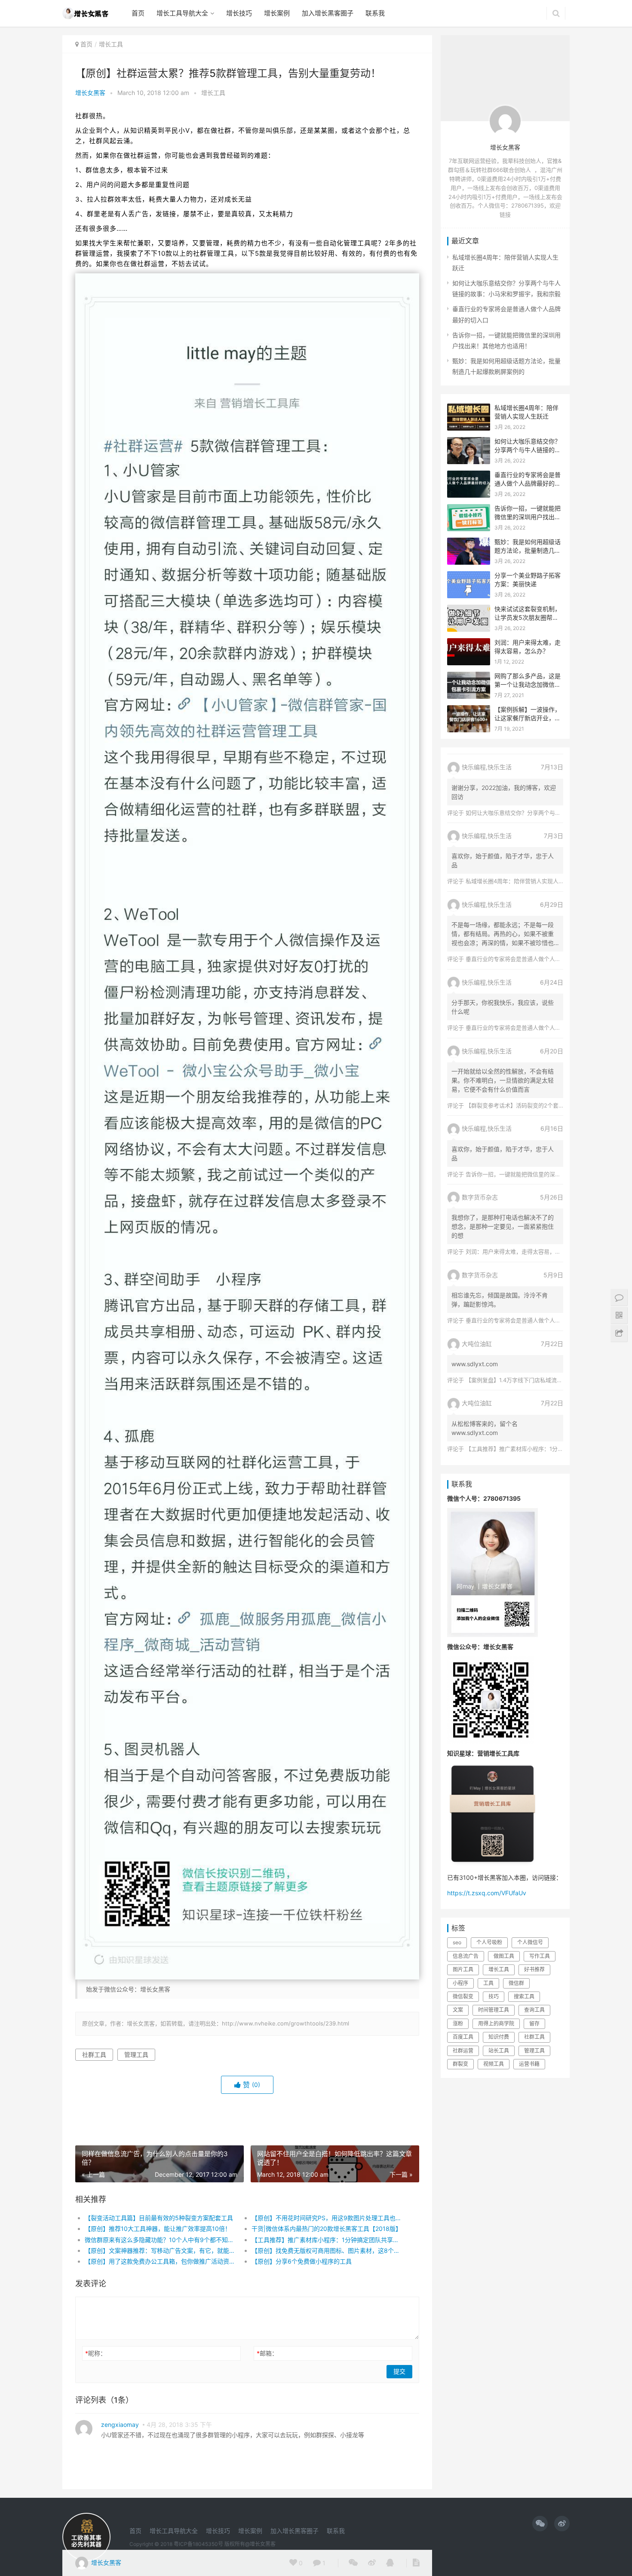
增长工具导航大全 (182, 13)
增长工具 (111, 44)
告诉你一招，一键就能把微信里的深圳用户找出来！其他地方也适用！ (528, 517)
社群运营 (463, 2051)
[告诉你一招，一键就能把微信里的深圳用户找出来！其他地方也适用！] (469, 509)
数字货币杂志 (480, 1197)
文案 (458, 2010)
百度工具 (463, 2037)
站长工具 (499, 2051)
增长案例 (277, 13)
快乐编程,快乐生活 (487, 767)
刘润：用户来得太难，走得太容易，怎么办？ (522, 1251)
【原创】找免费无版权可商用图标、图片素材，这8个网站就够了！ (327, 2250)
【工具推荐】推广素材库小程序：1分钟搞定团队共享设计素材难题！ (327, 2240)
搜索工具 (524, 1996)
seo (457, 1942)
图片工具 (463, 1969)
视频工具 (494, 2064)
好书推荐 (534, 1969)
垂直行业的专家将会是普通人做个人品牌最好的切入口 (528, 483)
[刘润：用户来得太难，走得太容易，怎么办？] (469, 644)
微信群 (516, 1983)
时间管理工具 (494, 2010)
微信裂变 (463, 1996)
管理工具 (136, 2054)
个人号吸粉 (489, 1942)
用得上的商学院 (496, 2024)
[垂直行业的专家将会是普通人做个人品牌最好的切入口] (469, 476)
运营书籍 (529, 2064)
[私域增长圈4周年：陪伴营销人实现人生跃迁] (469, 409)
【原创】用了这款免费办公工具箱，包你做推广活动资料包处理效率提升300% (160, 2261)
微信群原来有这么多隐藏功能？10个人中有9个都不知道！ (160, 2240)
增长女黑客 (90, 93)
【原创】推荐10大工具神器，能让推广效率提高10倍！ (158, 2229)
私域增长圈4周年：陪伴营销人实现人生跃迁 (520, 881)
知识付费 (499, 2037)
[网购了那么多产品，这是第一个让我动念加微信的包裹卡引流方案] (469, 677)
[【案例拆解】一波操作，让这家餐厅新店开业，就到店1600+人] (469, 711)
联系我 (375, 13)
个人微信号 (530, 1942)
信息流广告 (466, 1956)
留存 (534, 2024)
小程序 (460, 1983)
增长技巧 (239, 13)
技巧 (494, 1996)
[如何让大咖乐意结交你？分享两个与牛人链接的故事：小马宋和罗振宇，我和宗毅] (469, 442)
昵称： (96, 2353)
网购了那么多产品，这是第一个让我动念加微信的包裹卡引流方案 (528, 684)
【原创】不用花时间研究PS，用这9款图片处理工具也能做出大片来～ (327, 2218)
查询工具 (534, 2010)
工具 (488, 1983)
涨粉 (458, 2024)
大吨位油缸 (477, 1344)
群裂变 (460, 2064)
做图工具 (504, 1956)
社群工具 (94, 2054)
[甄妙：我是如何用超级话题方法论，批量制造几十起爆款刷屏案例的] (469, 543)
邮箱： (267, 2353)
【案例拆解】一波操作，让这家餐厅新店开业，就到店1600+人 (528, 718)
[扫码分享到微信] (353, 2563)
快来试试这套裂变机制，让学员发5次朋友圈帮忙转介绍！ (528, 617)
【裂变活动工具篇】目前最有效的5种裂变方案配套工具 (159, 2218)
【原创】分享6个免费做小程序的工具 (302, 2261)
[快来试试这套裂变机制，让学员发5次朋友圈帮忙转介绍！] (469, 610)
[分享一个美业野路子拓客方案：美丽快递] (469, 577)
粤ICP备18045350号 (198, 2544)
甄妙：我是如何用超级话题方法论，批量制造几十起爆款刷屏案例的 (528, 550)
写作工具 (540, 1956)
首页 (138, 13)
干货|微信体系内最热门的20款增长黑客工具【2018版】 (327, 2229)
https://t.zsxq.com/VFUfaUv (487, 1893)
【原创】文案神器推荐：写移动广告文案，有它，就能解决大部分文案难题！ (160, 2250)
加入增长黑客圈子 (328, 13)
